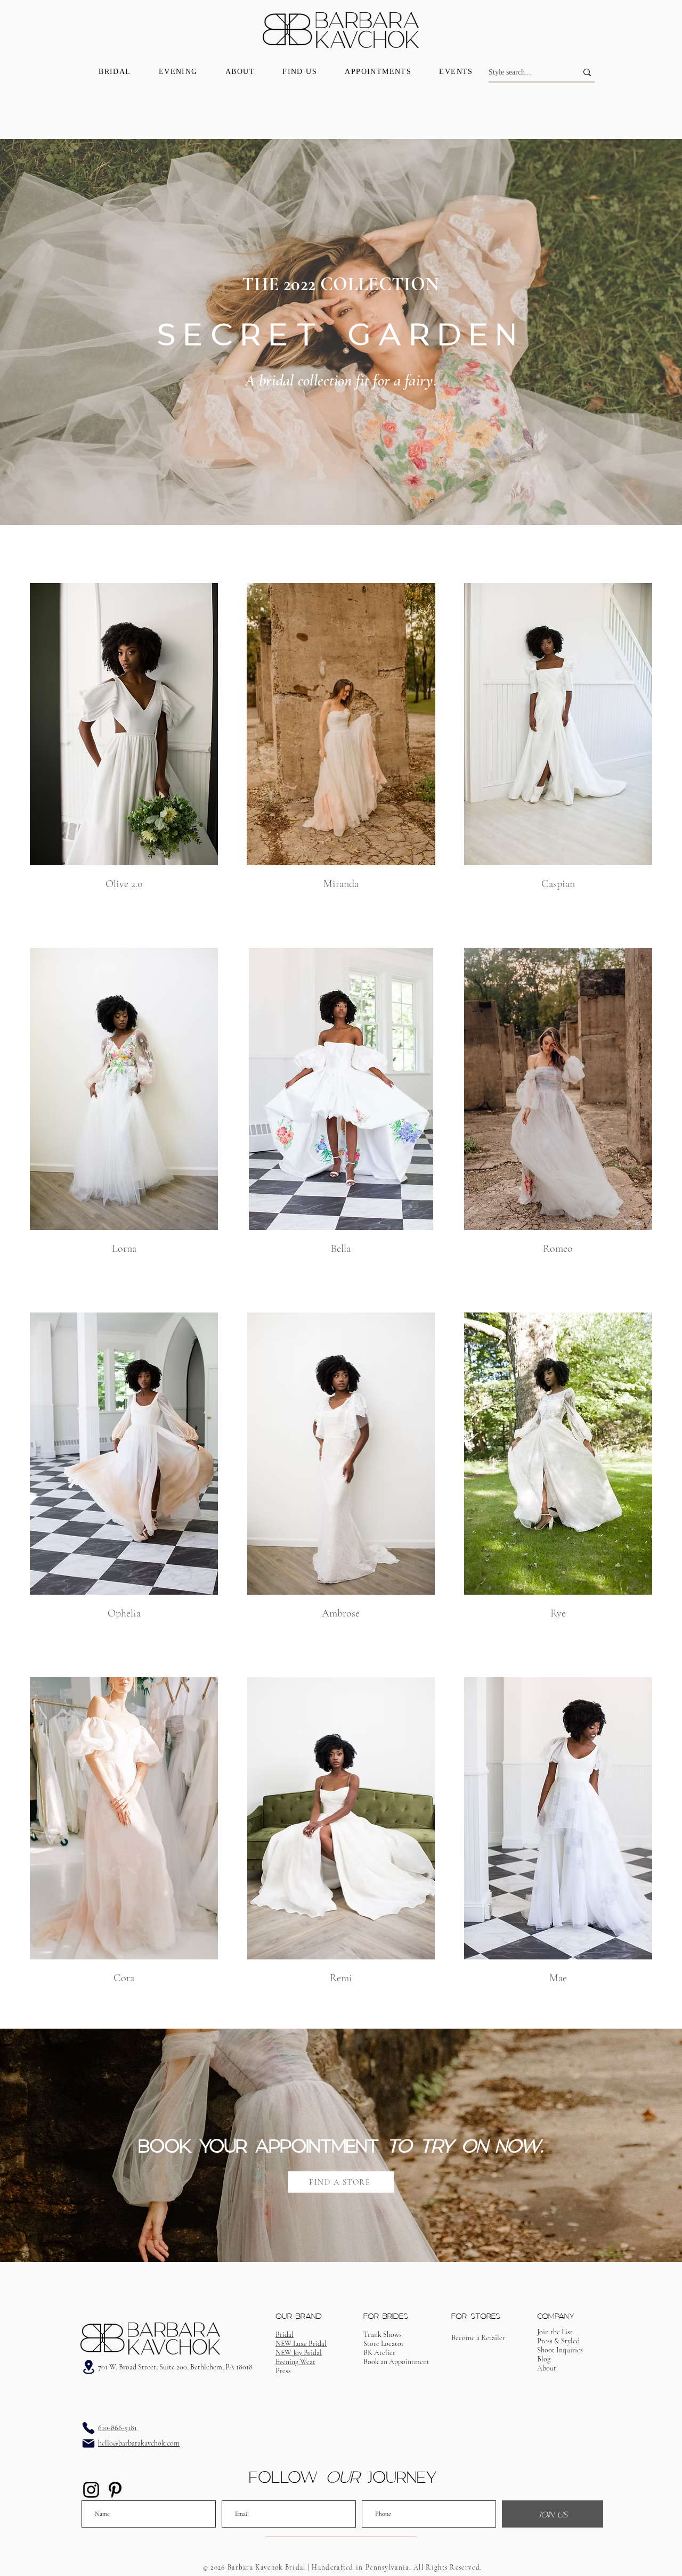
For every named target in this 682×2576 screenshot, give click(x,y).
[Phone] (88, 2428)
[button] (396, 2362)
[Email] (88, 2443)
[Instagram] (91, 2490)
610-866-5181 (117, 2428)
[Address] (88, 2367)
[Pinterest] (115, 2490)
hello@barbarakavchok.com (139, 2443)
